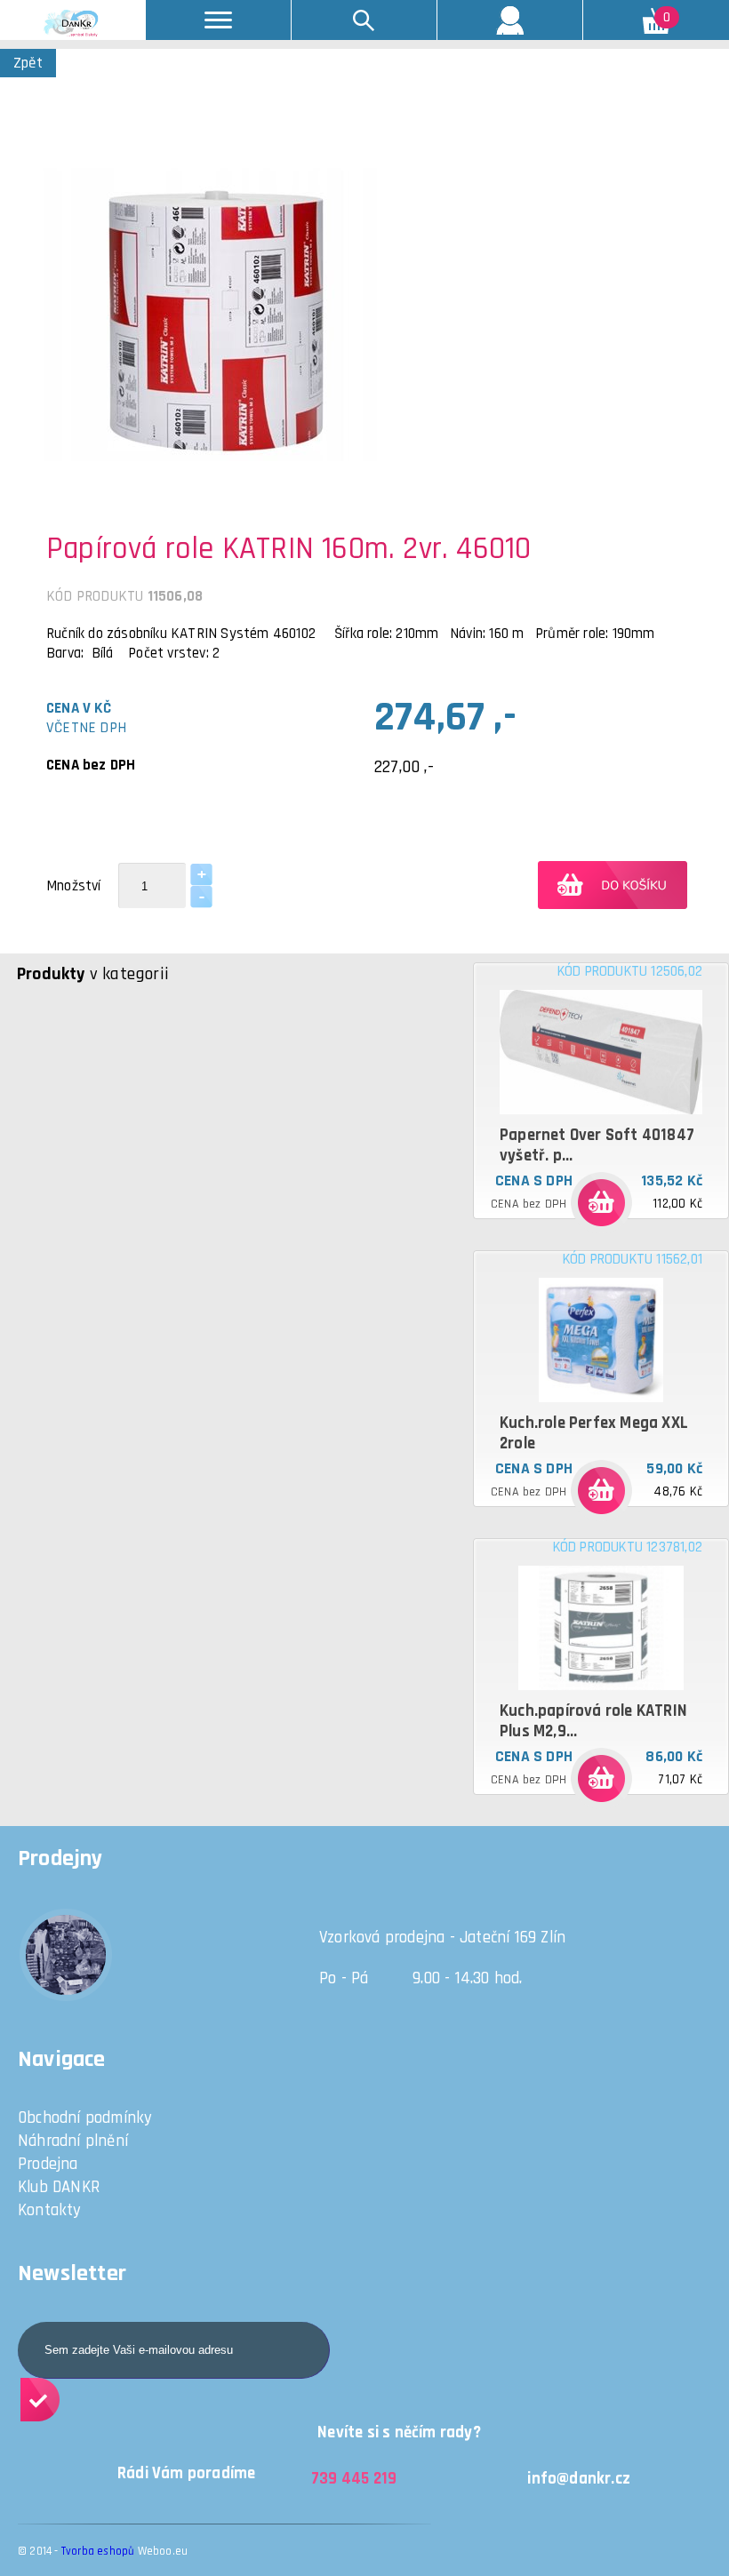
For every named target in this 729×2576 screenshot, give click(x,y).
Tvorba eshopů (98, 2551)
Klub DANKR (59, 2187)
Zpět (28, 63)
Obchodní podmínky (85, 2118)
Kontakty (50, 2210)
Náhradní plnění (73, 2141)
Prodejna (48, 2164)
